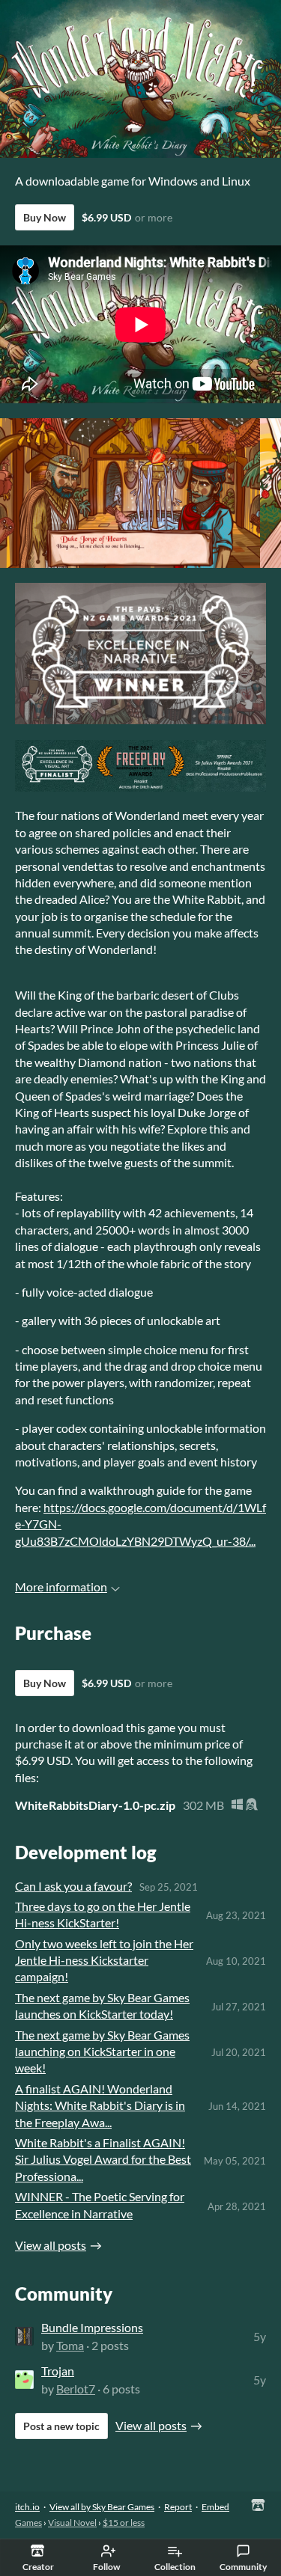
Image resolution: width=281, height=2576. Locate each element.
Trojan (58, 2371)
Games (28, 2523)
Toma (70, 2345)
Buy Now (45, 217)
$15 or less (124, 2523)
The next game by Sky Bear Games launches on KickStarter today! (102, 2006)
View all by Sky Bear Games (102, 2507)
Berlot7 (76, 2389)
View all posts (51, 2245)
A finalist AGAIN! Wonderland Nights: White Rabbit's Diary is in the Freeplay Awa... (100, 2105)
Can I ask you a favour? (73, 1886)
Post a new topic (61, 2426)
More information (61, 1587)
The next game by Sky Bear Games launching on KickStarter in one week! (102, 2052)
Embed (215, 2507)
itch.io (27, 2507)
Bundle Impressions (92, 2327)
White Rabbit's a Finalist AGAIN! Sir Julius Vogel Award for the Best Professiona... (103, 2159)
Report (178, 2507)
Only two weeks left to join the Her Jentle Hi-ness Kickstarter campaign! (104, 1960)
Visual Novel (72, 2523)
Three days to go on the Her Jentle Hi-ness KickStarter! (103, 1914)
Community (243, 2567)
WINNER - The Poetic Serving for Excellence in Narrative (100, 2205)
